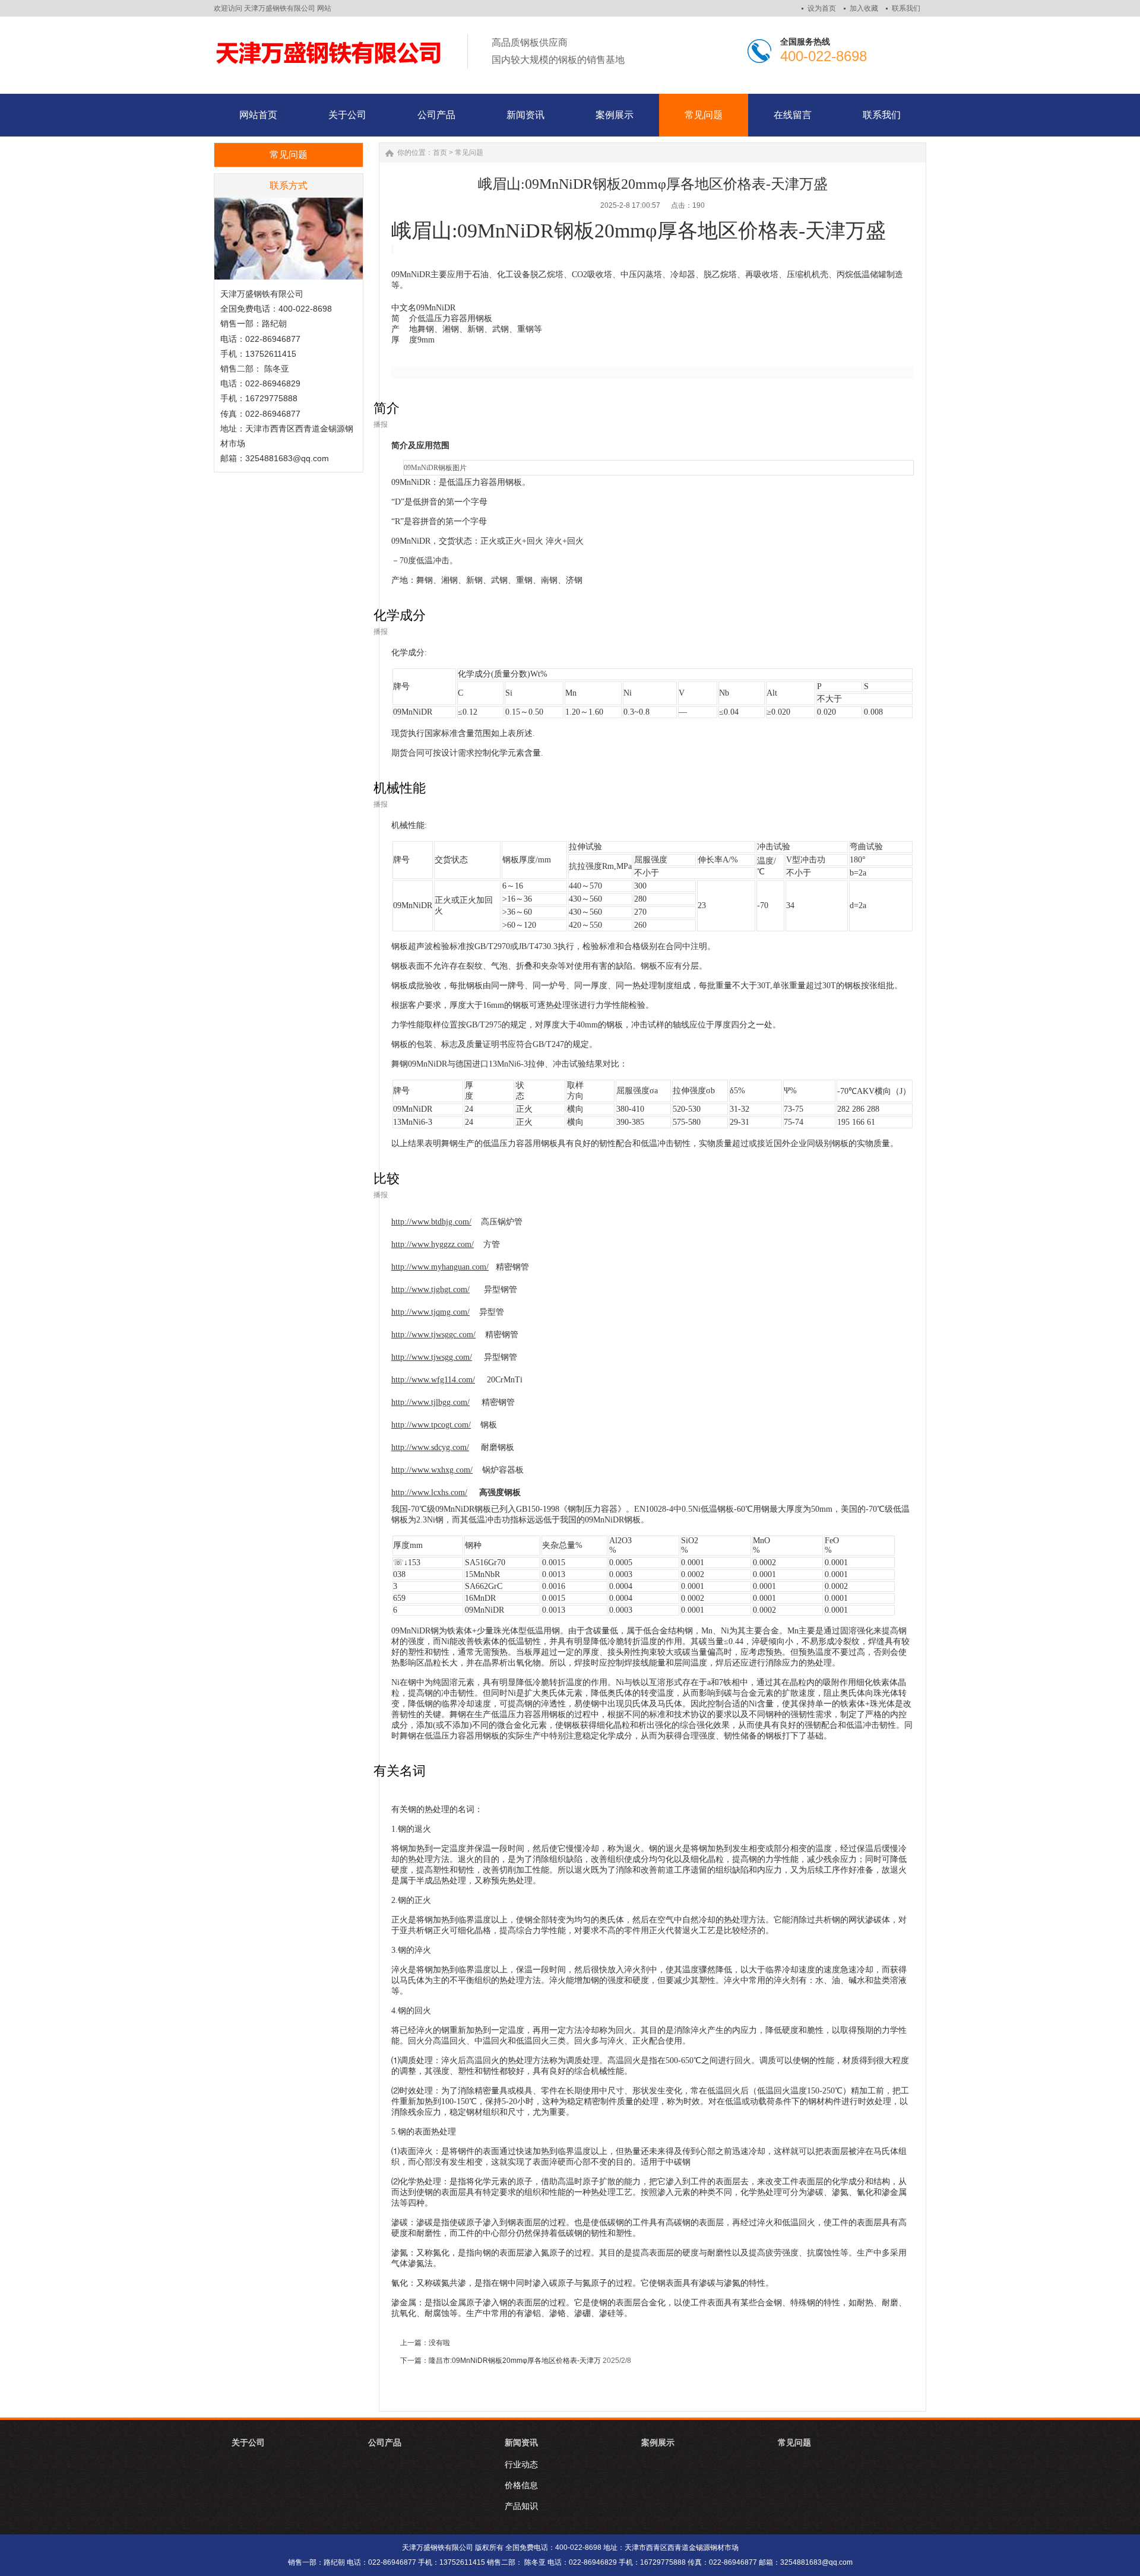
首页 (440, 153)
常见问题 (469, 153)
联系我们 (906, 8)
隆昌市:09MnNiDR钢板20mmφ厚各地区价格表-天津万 (515, 2361)
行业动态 (521, 2464)
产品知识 (521, 2506)
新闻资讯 (521, 2442)
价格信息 (521, 2485)
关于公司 (248, 2442)
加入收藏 (864, 8)
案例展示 (658, 2442)
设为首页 (822, 8)
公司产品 (385, 2442)
